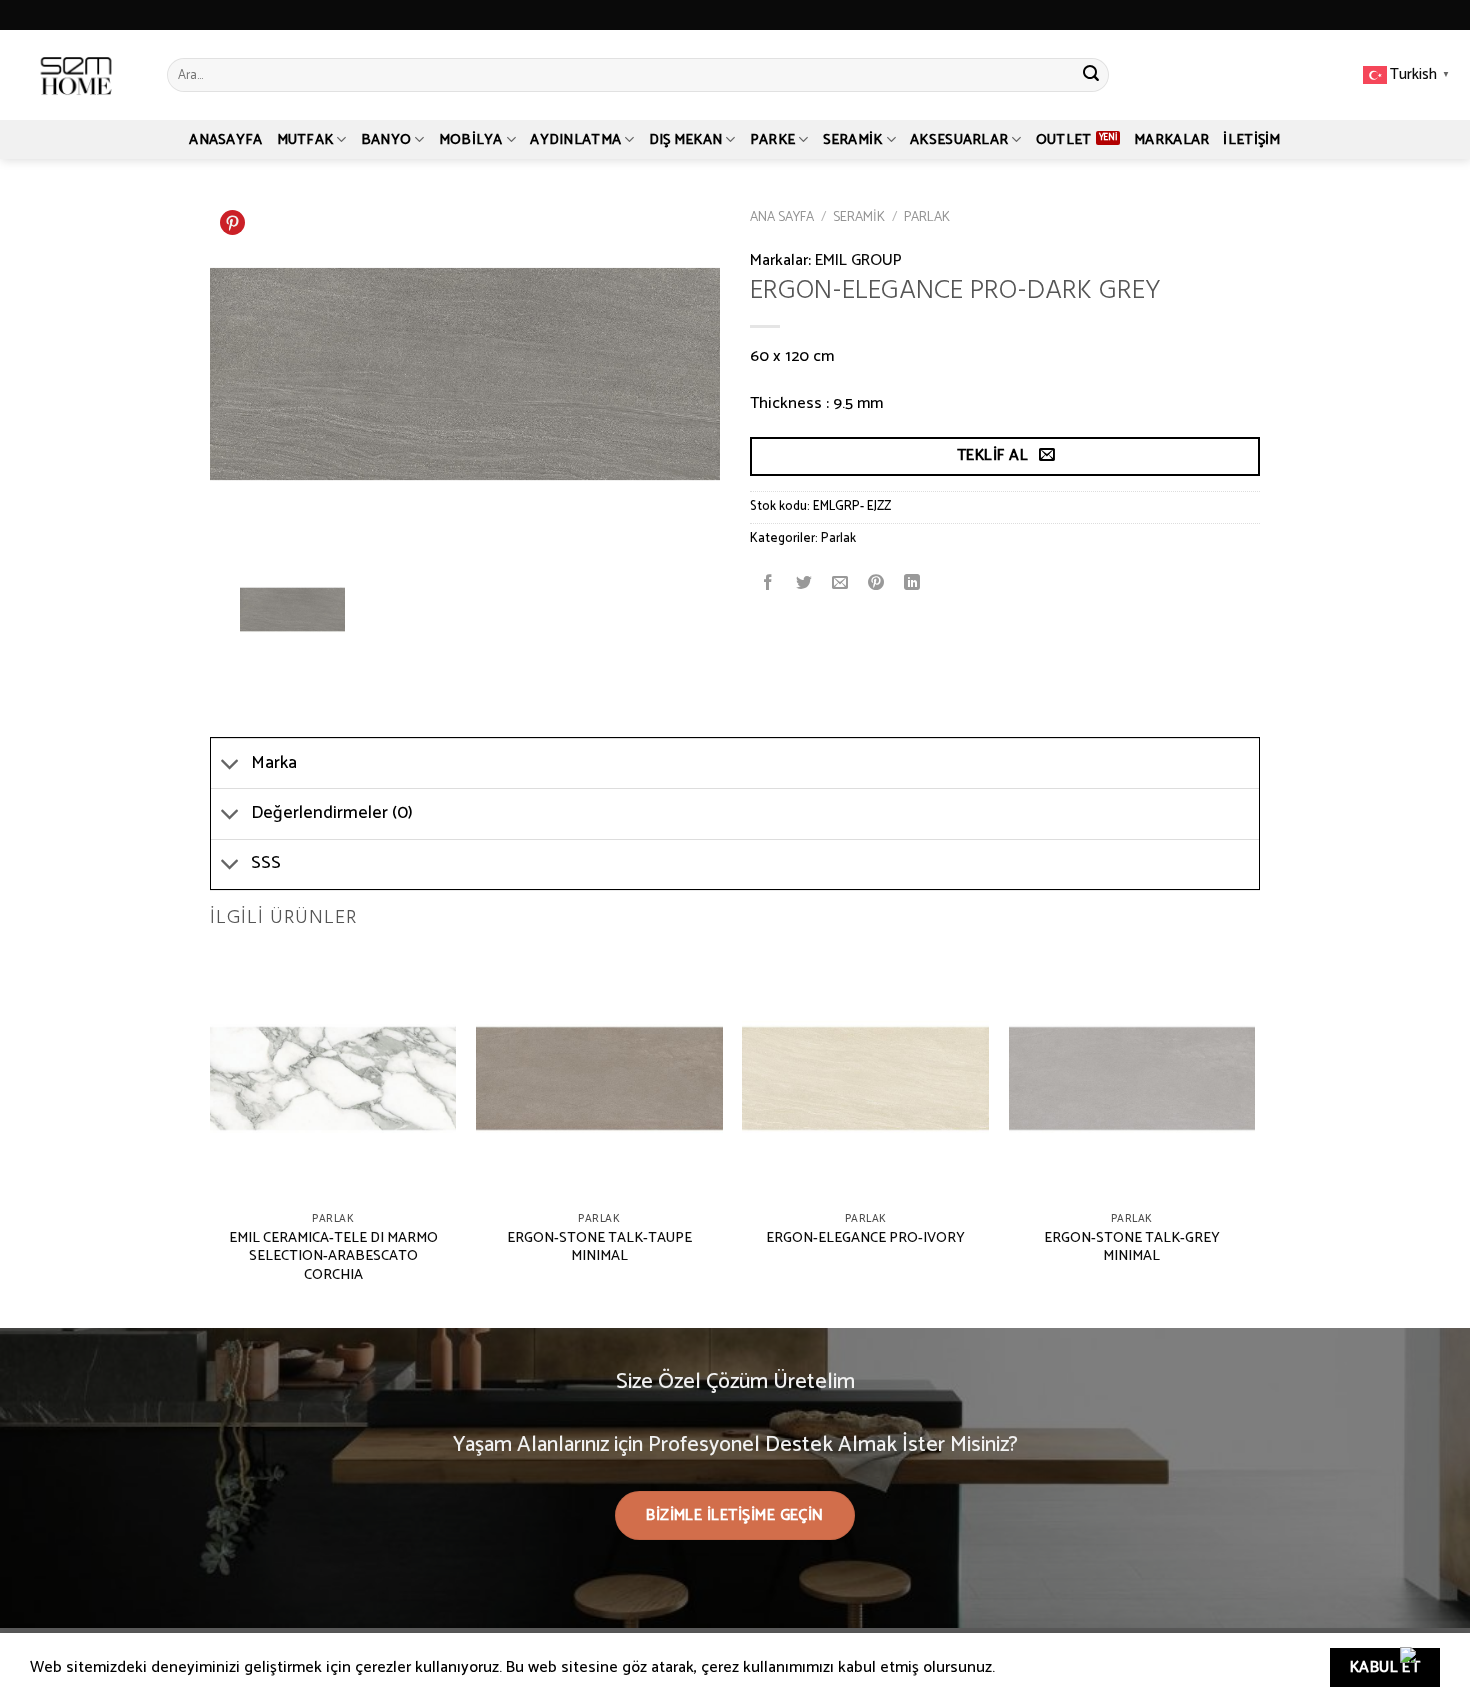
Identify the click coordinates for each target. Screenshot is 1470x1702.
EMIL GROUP (858, 260)
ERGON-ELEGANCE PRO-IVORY (865, 1238)
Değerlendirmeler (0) (332, 813)
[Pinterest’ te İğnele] (876, 583)
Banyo (386, 140)
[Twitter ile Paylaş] (804, 583)
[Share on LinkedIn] (912, 583)
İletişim (1251, 140)
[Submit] (1091, 75)
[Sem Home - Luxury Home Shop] (76, 75)
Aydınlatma (575, 140)
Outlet (1064, 140)
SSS (266, 863)
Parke (772, 140)
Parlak (927, 217)
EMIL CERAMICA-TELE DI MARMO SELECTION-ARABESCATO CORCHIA (333, 1257)
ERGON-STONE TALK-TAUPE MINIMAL (599, 1247)
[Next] (1254, 1139)
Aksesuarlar (959, 140)
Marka (274, 763)
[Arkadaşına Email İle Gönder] (840, 583)
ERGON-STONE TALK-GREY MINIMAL (1132, 1247)
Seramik (853, 140)
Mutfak (305, 140)
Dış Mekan (686, 140)
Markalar (1171, 140)
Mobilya (471, 140)
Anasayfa (225, 140)
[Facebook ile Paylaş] (768, 583)
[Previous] (211, 1139)
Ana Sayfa (782, 217)
